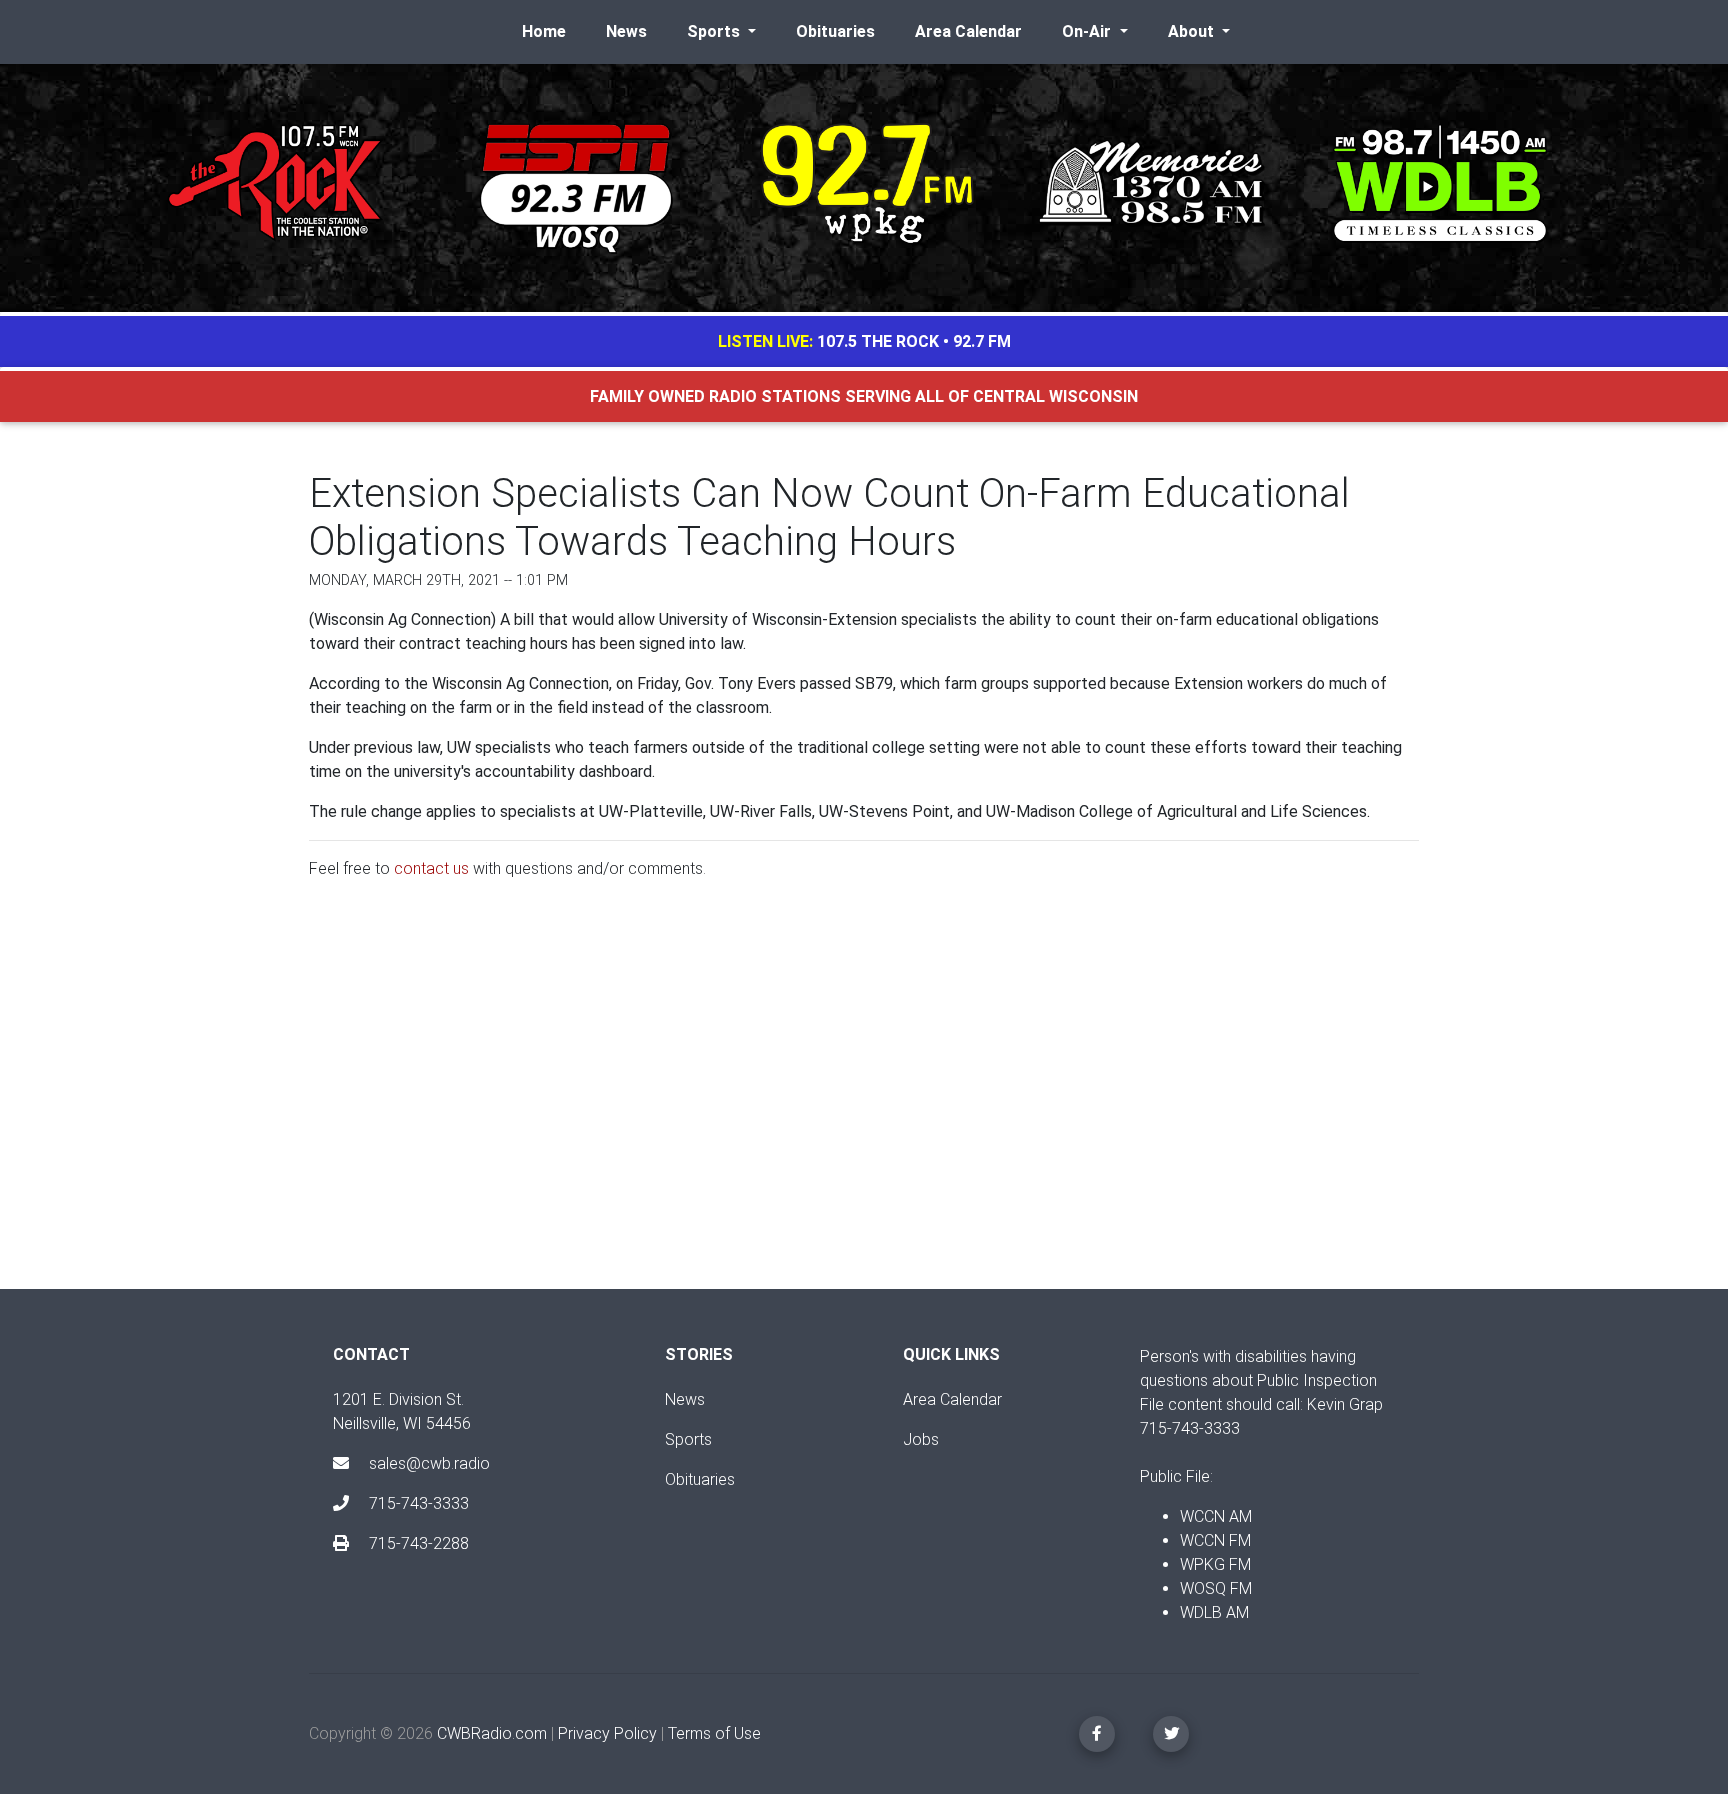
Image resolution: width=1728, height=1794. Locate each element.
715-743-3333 (417, 1503)
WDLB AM (1214, 1612)
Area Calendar (968, 31)
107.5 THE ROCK (878, 341)
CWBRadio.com (492, 1733)
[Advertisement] (864, 1101)
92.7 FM (982, 341)
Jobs (921, 1439)
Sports (688, 1439)
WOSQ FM (1216, 1588)
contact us (431, 868)
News (626, 31)
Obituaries (835, 31)
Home (544, 31)
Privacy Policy (607, 1733)
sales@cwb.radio (429, 1463)
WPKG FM (1215, 1564)
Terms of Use (714, 1733)
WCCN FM (1215, 1540)
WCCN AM (1216, 1516)
